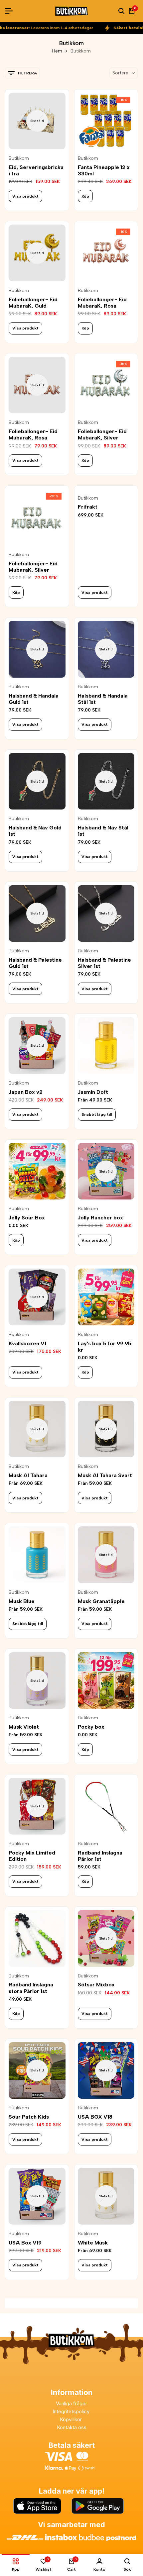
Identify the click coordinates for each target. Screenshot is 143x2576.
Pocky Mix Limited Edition (32, 1856)
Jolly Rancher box (100, 1218)
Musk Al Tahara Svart (105, 1475)
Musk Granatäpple (101, 1601)
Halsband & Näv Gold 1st (35, 831)
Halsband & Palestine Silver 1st (104, 963)
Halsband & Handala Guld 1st (34, 699)
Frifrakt (88, 507)
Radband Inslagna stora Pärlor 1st (31, 1988)
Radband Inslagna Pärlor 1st (100, 1856)
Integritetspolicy (72, 2411)
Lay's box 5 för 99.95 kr (105, 1347)
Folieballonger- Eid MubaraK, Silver (102, 434)
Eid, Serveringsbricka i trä (36, 170)
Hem (57, 51)
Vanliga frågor (71, 2403)
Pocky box (91, 1727)
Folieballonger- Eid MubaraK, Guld (33, 303)
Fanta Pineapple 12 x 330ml (104, 170)
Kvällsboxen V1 (27, 1343)
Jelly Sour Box (27, 1218)
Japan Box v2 (26, 1092)
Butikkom (19, 158)
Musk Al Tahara (28, 1475)
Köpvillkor (71, 2419)
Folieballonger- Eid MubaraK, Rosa (102, 303)
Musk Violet (24, 1727)
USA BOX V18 (95, 2117)
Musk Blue (22, 1601)
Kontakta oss (72, 2427)
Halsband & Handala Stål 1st (103, 699)
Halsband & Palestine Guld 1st (35, 963)
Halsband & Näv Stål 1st (103, 831)
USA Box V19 (25, 2243)
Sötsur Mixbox (96, 1985)
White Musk (93, 2243)
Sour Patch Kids (29, 2117)
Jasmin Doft (93, 1092)
